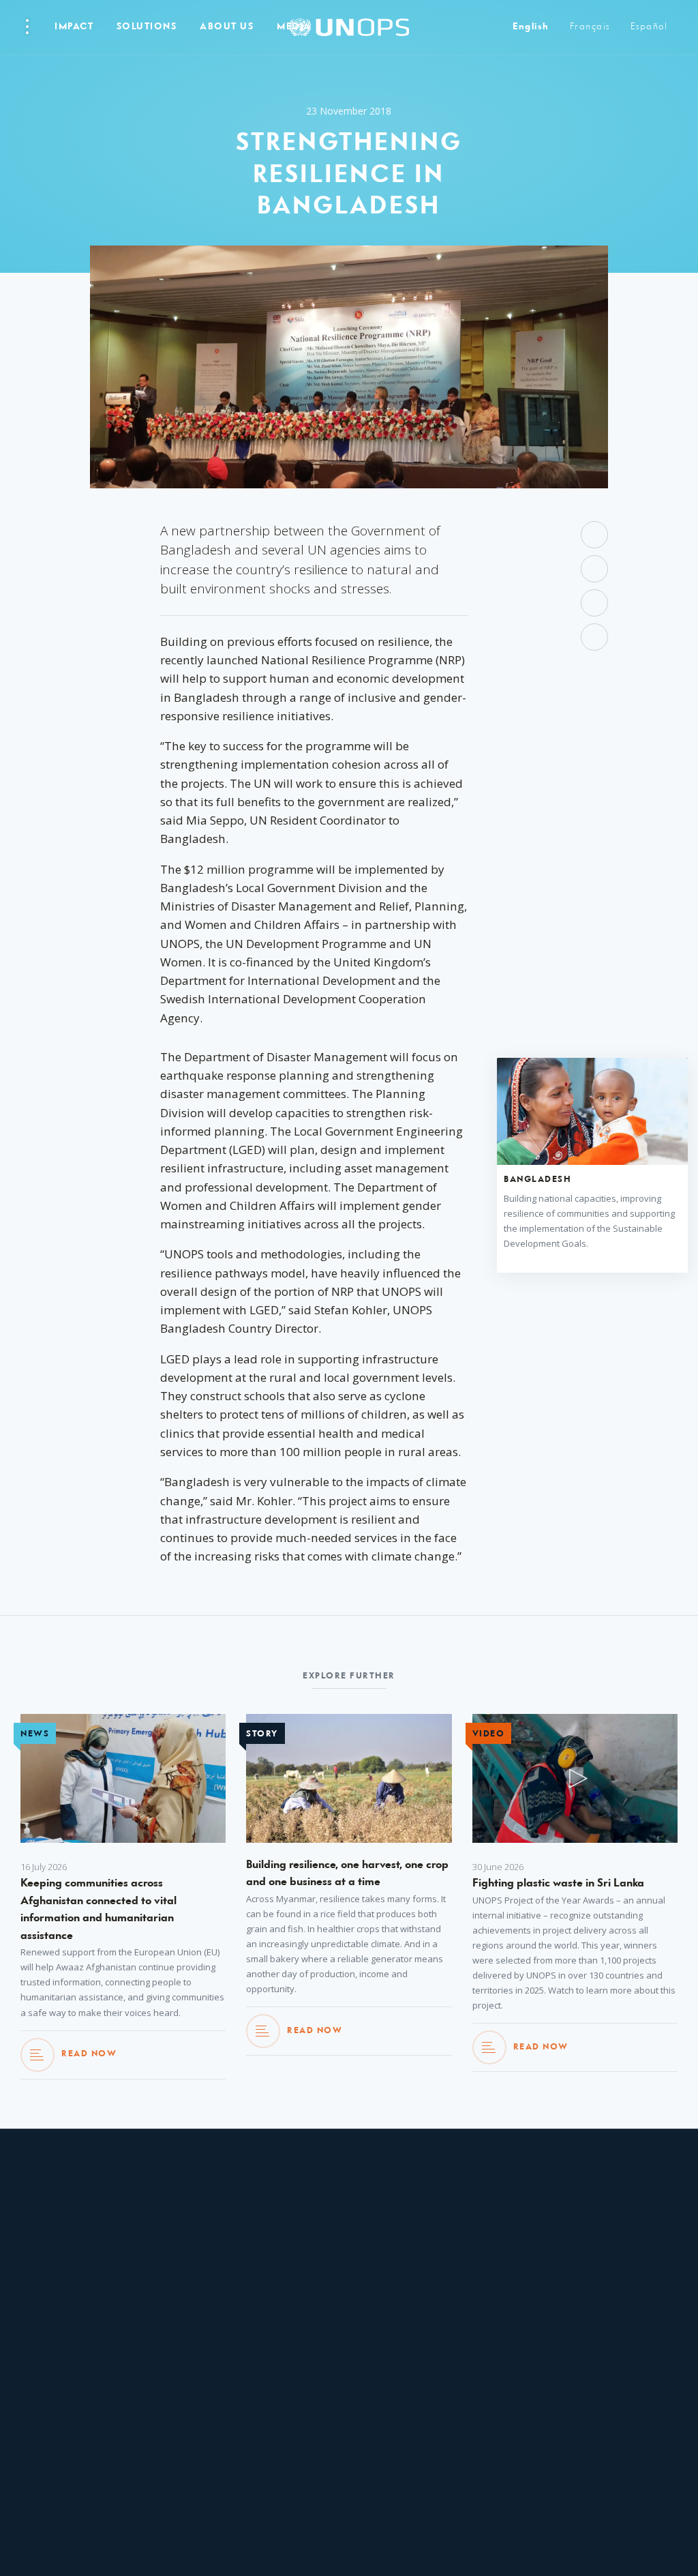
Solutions (147, 27)
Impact (74, 27)
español (649, 27)
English (531, 27)
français (590, 27)
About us (227, 27)
